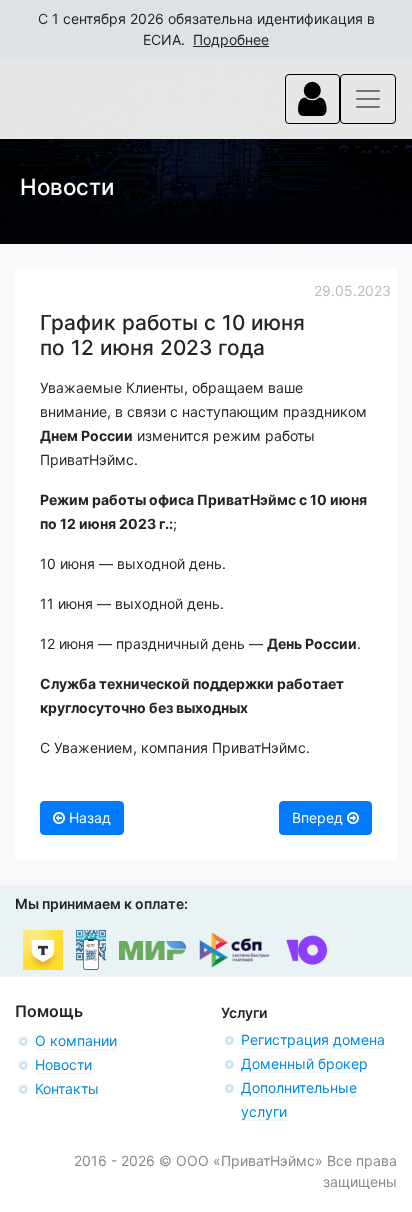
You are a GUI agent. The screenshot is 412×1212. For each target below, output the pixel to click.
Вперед (319, 817)
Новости (63, 1064)
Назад (88, 817)
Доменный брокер (304, 1063)
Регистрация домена (313, 1039)
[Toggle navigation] (312, 99)
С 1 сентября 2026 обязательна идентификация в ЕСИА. (206, 29)
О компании (76, 1040)
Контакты (67, 1088)
